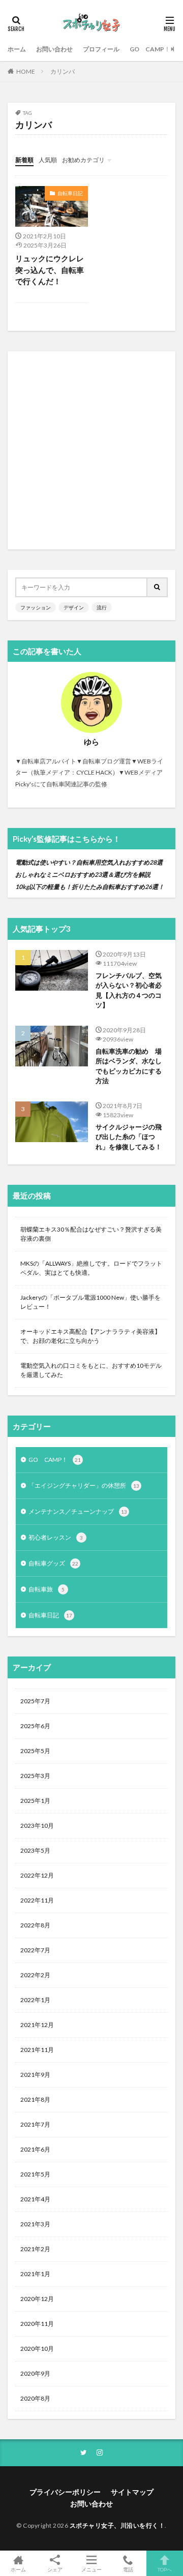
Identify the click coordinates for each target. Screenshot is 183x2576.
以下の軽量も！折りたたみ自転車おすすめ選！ (90, 887)
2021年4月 (35, 2199)
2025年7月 (35, 1701)
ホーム (17, 49)
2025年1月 (35, 1801)
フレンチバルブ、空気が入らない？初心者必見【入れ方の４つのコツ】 (129, 990)
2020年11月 (37, 2324)
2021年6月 (35, 2149)
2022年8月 (35, 1925)
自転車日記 (70, 193)
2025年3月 (35, 1776)
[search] (158, 587)
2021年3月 (35, 2224)
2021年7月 (35, 2124)
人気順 (48, 160)
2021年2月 (35, 2249)
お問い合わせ (54, 49)
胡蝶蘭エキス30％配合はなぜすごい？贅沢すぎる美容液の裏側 (91, 1234)
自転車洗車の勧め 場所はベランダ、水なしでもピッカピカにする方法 (129, 1066)
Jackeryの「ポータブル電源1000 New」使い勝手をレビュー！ (90, 1302)
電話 (128, 2569)
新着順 (24, 160)
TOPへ (165, 2569)
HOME (26, 71)
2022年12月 (37, 1875)
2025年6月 (35, 1726)
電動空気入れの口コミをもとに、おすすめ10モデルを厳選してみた (91, 1370)
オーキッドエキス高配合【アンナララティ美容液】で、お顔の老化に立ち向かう (90, 1336)
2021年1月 (35, 2274)
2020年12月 (37, 2299)
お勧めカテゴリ (83, 160)
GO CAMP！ (150, 49)
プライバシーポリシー (65, 2492)
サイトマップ (132, 2492)
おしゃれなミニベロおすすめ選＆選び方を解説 (83, 875)
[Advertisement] (91, 450)
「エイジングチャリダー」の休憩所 (84, 1485)
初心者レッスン (56, 1537)
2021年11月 (37, 2050)
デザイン (74, 607)
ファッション (36, 607)
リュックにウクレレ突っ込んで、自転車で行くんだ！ (50, 270)
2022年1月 (35, 2000)
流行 (102, 607)
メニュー (91, 2569)
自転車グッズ (53, 1563)
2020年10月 (37, 2349)
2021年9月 (35, 2075)
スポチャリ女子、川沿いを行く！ (117, 2525)
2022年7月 (35, 1950)
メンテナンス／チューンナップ (78, 1511)
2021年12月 (37, 2025)
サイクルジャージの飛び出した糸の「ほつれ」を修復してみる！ (129, 1137)
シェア (55, 2569)
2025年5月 (35, 1751)
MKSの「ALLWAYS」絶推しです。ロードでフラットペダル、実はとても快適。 (91, 1268)
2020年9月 (35, 2373)
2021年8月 (35, 2099)
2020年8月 (35, 2398)
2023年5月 (35, 1850)
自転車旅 (47, 1589)
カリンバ (63, 71)
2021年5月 (35, 2174)
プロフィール (101, 49)
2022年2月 (35, 1975)
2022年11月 (37, 1900)
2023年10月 (37, 1826)
